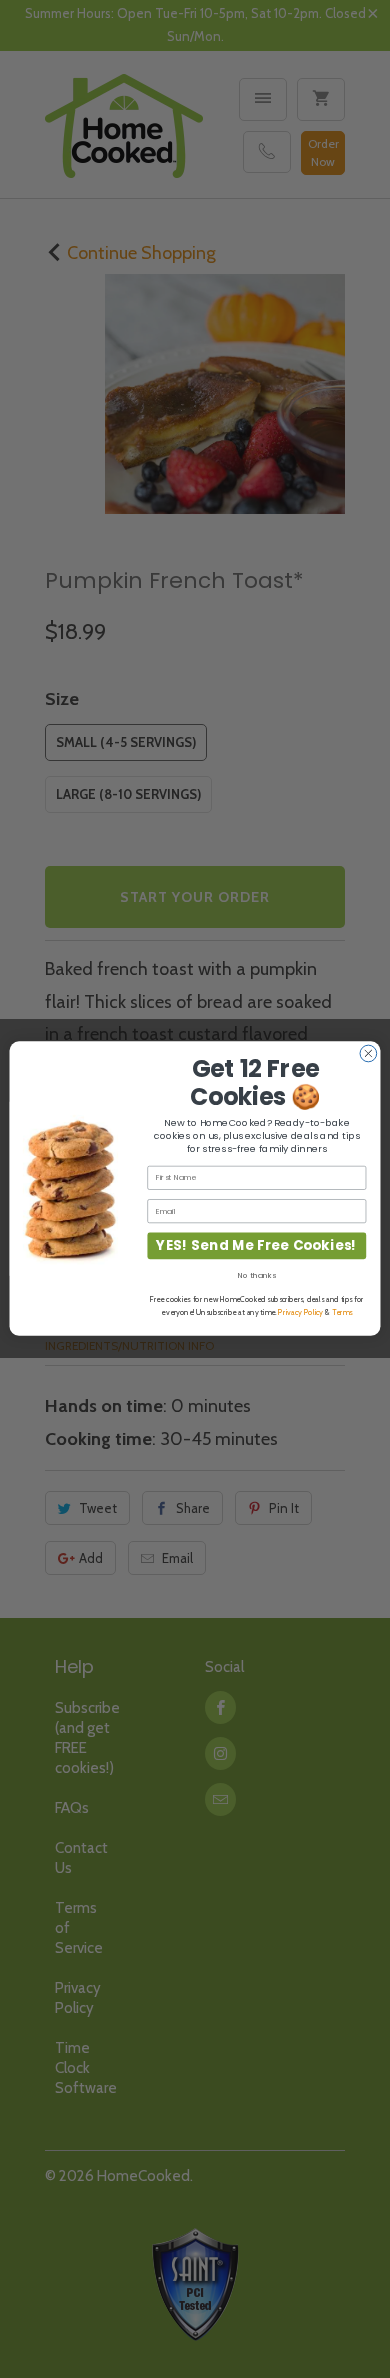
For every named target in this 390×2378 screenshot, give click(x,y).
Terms (342, 1312)
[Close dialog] (368, 1054)
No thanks (257, 1275)
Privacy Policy (300, 1312)
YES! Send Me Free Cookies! (256, 1246)
